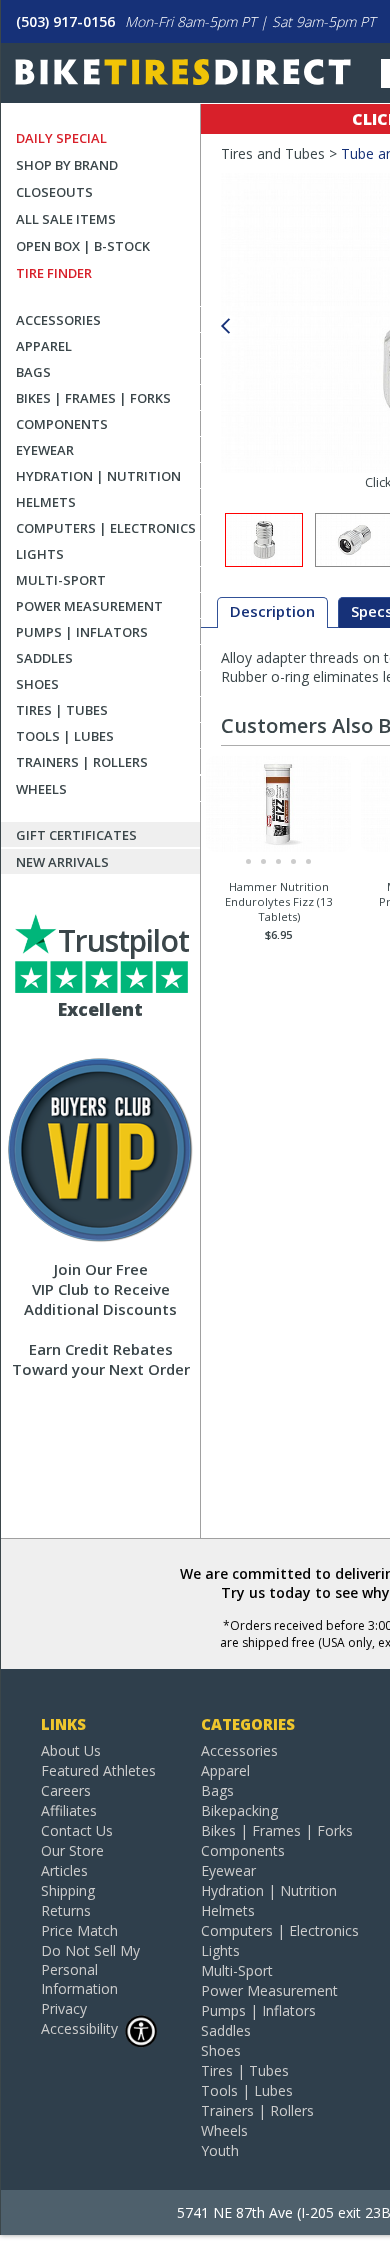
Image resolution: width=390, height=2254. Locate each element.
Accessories (58, 320)
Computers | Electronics (106, 528)
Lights (40, 554)
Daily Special (61, 138)
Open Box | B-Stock (83, 246)
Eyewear (45, 450)
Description (272, 611)
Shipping (68, 1890)
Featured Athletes (98, 1770)
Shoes (37, 684)
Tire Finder (54, 273)
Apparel (44, 346)
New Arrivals (62, 862)
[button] (225, 326)
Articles (64, 1870)
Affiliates (69, 1810)
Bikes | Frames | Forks (93, 398)
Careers (66, 1790)
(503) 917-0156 (65, 21)
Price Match (79, 1930)
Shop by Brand (67, 165)
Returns (66, 1910)
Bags (33, 372)
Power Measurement (89, 606)
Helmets (46, 502)
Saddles (44, 658)
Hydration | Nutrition (98, 476)
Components (62, 424)
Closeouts (54, 192)
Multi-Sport (61, 580)
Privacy (64, 2008)
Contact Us (77, 1830)
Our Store (72, 1850)
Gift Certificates (76, 835)
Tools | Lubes (65, 736)
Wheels (41, 789)
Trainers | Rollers (82, 762)
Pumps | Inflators (82, 632)
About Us (71, 1750)
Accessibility (79, 2028)
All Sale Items (66, 219)
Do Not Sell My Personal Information (90, 1969)
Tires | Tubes (62, 710)
